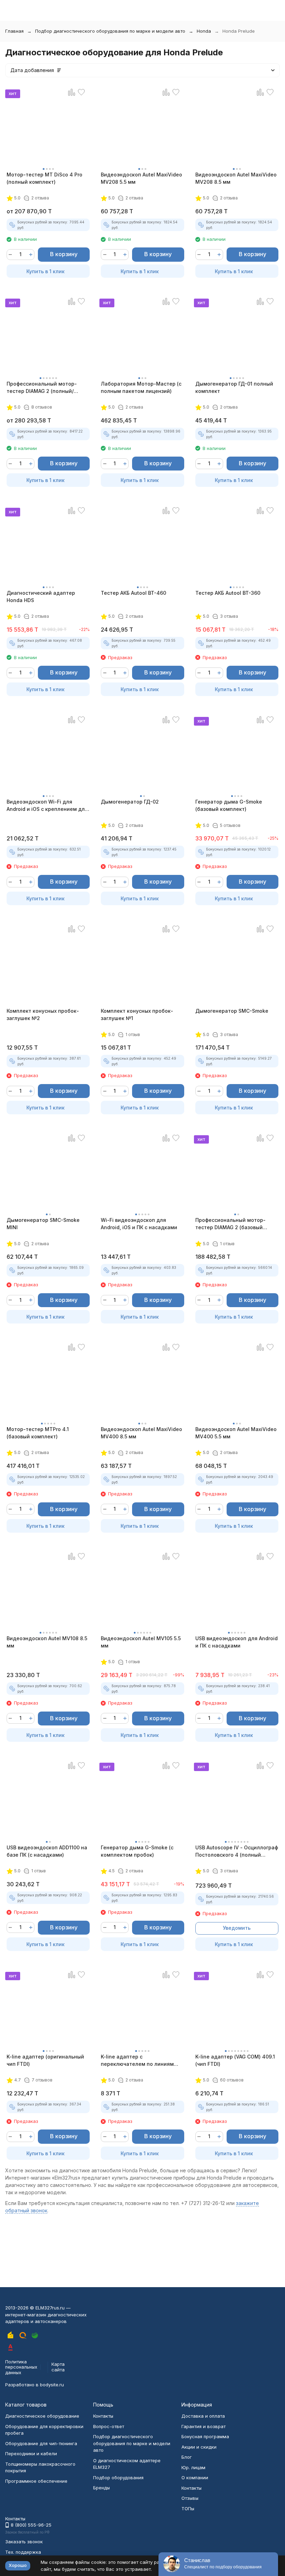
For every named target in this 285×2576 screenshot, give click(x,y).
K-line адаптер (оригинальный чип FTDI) (45, 2060)
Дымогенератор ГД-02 (130, 802)
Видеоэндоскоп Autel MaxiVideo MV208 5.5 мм (141, 178)
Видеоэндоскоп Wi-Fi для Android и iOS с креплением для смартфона (47, 806)
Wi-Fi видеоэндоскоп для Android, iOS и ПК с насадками (139, 1224)
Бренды (101, 2488)
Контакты (103, 2416)
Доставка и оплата (203, 2416)
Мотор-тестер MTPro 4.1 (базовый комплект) (38, 1433)
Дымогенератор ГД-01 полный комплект (234, 387)
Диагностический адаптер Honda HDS (41, 596)
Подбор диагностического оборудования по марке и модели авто (110, 31)
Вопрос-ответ (109, 2426)
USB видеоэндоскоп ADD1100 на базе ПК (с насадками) (47, 1851)
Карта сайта (58, 2367)
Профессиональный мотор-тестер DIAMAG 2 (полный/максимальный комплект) (42, 388)
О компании (195, 2478)
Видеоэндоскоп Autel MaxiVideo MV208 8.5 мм (236, 178)
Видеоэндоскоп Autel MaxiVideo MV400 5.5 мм (236, 1433)
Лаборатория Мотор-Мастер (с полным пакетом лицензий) (141, 387)
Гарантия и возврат (203, 2426)
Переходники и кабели (31, 2453)
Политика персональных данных (21, 2367)
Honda (204, 31)
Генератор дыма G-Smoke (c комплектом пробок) (137, 1851)
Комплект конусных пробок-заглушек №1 (137, 1014)
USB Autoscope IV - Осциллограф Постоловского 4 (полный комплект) (237, 1851)
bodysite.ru (52, 2385)
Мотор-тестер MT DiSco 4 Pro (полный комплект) (44, 178)
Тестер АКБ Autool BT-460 (133, 593)
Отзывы (190, 2498)
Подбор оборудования (118, 2478)
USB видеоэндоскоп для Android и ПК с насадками (237, 1642)
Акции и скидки (199, 2447)
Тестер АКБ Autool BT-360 (228, 593)
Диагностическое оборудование (42, 2416)
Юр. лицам (193, 2467)
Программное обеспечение (36, 2481)
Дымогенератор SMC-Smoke (232, 1011)
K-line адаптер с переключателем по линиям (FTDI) (137, 2061)
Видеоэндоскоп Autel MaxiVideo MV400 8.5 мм (141, 1433)
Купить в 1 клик (46, 271)
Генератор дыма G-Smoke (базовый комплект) (229, 805)
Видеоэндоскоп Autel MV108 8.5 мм (47, 1642)
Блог (187, 2457)
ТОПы (188, 2508)
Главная (14, 31)
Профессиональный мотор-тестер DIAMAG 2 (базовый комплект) (230, 1224)
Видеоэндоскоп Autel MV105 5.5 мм (141, 1642)
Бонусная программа (205, 2436)
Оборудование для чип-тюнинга (41, 2443)
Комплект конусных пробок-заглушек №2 (43, 1014)
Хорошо (18, 2565)
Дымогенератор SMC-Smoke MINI (43, 1224)
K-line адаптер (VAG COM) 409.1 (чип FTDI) (235, 2060)
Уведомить (237, 1928)
